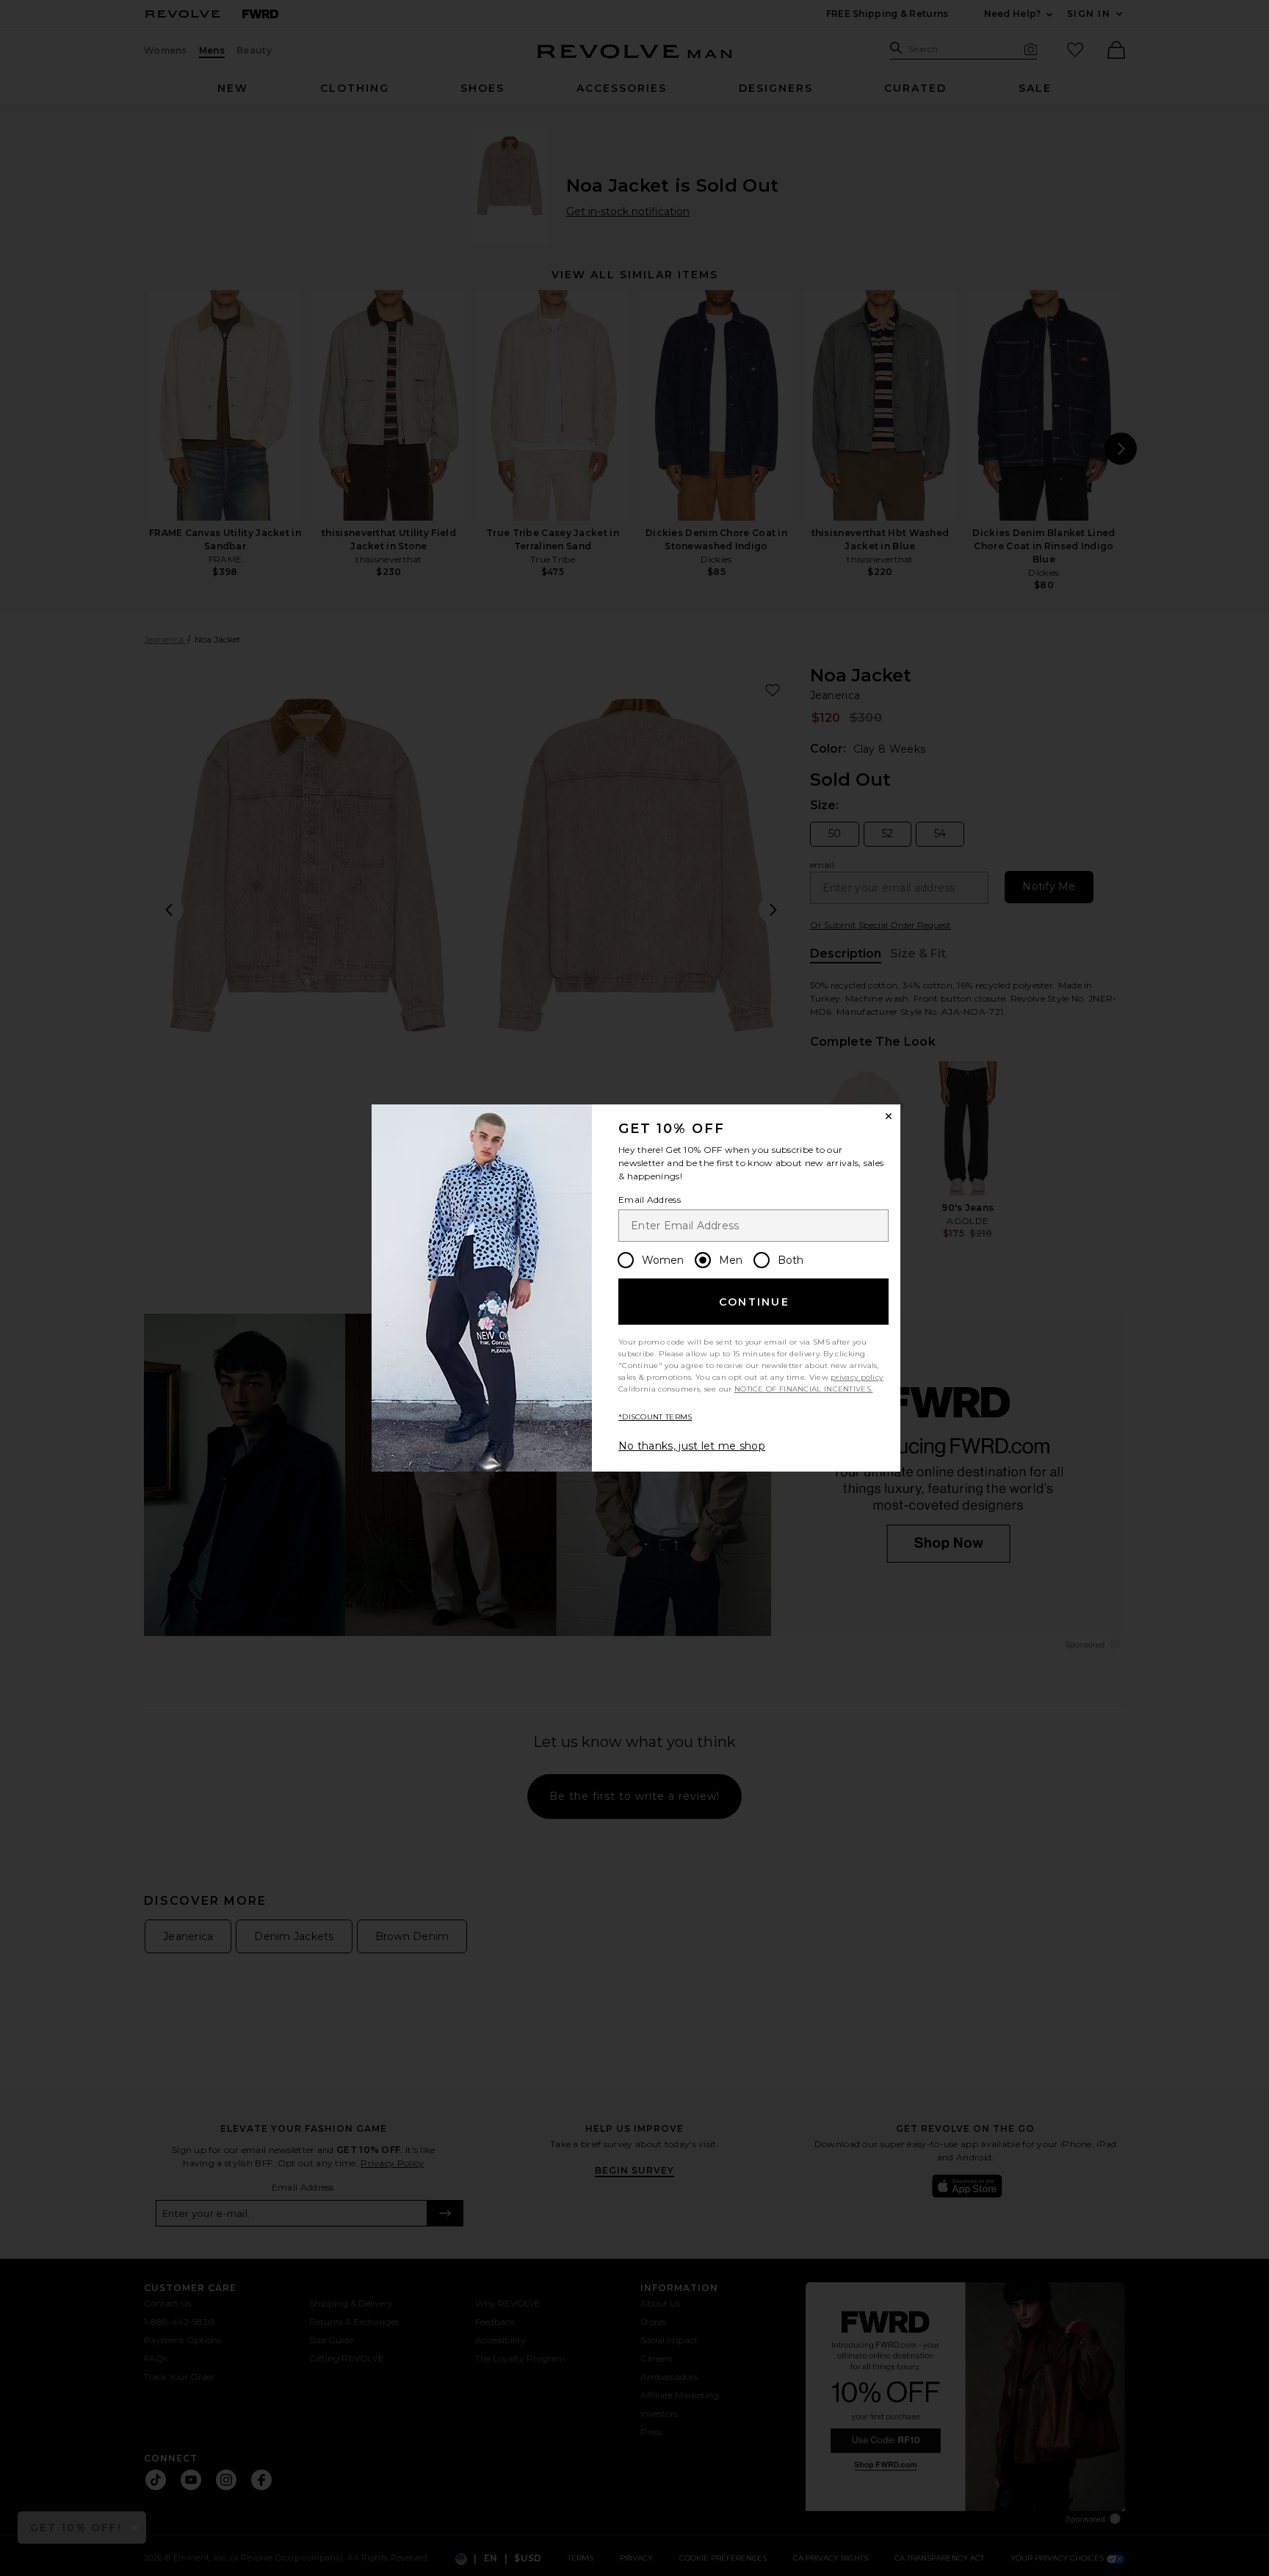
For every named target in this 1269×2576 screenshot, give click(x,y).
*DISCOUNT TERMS (655, 1417)
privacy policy (857, 1377)
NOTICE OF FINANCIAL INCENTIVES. (803, 1389)
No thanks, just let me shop (692, 1446)
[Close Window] (889, 1116)
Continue (754, 1302)
